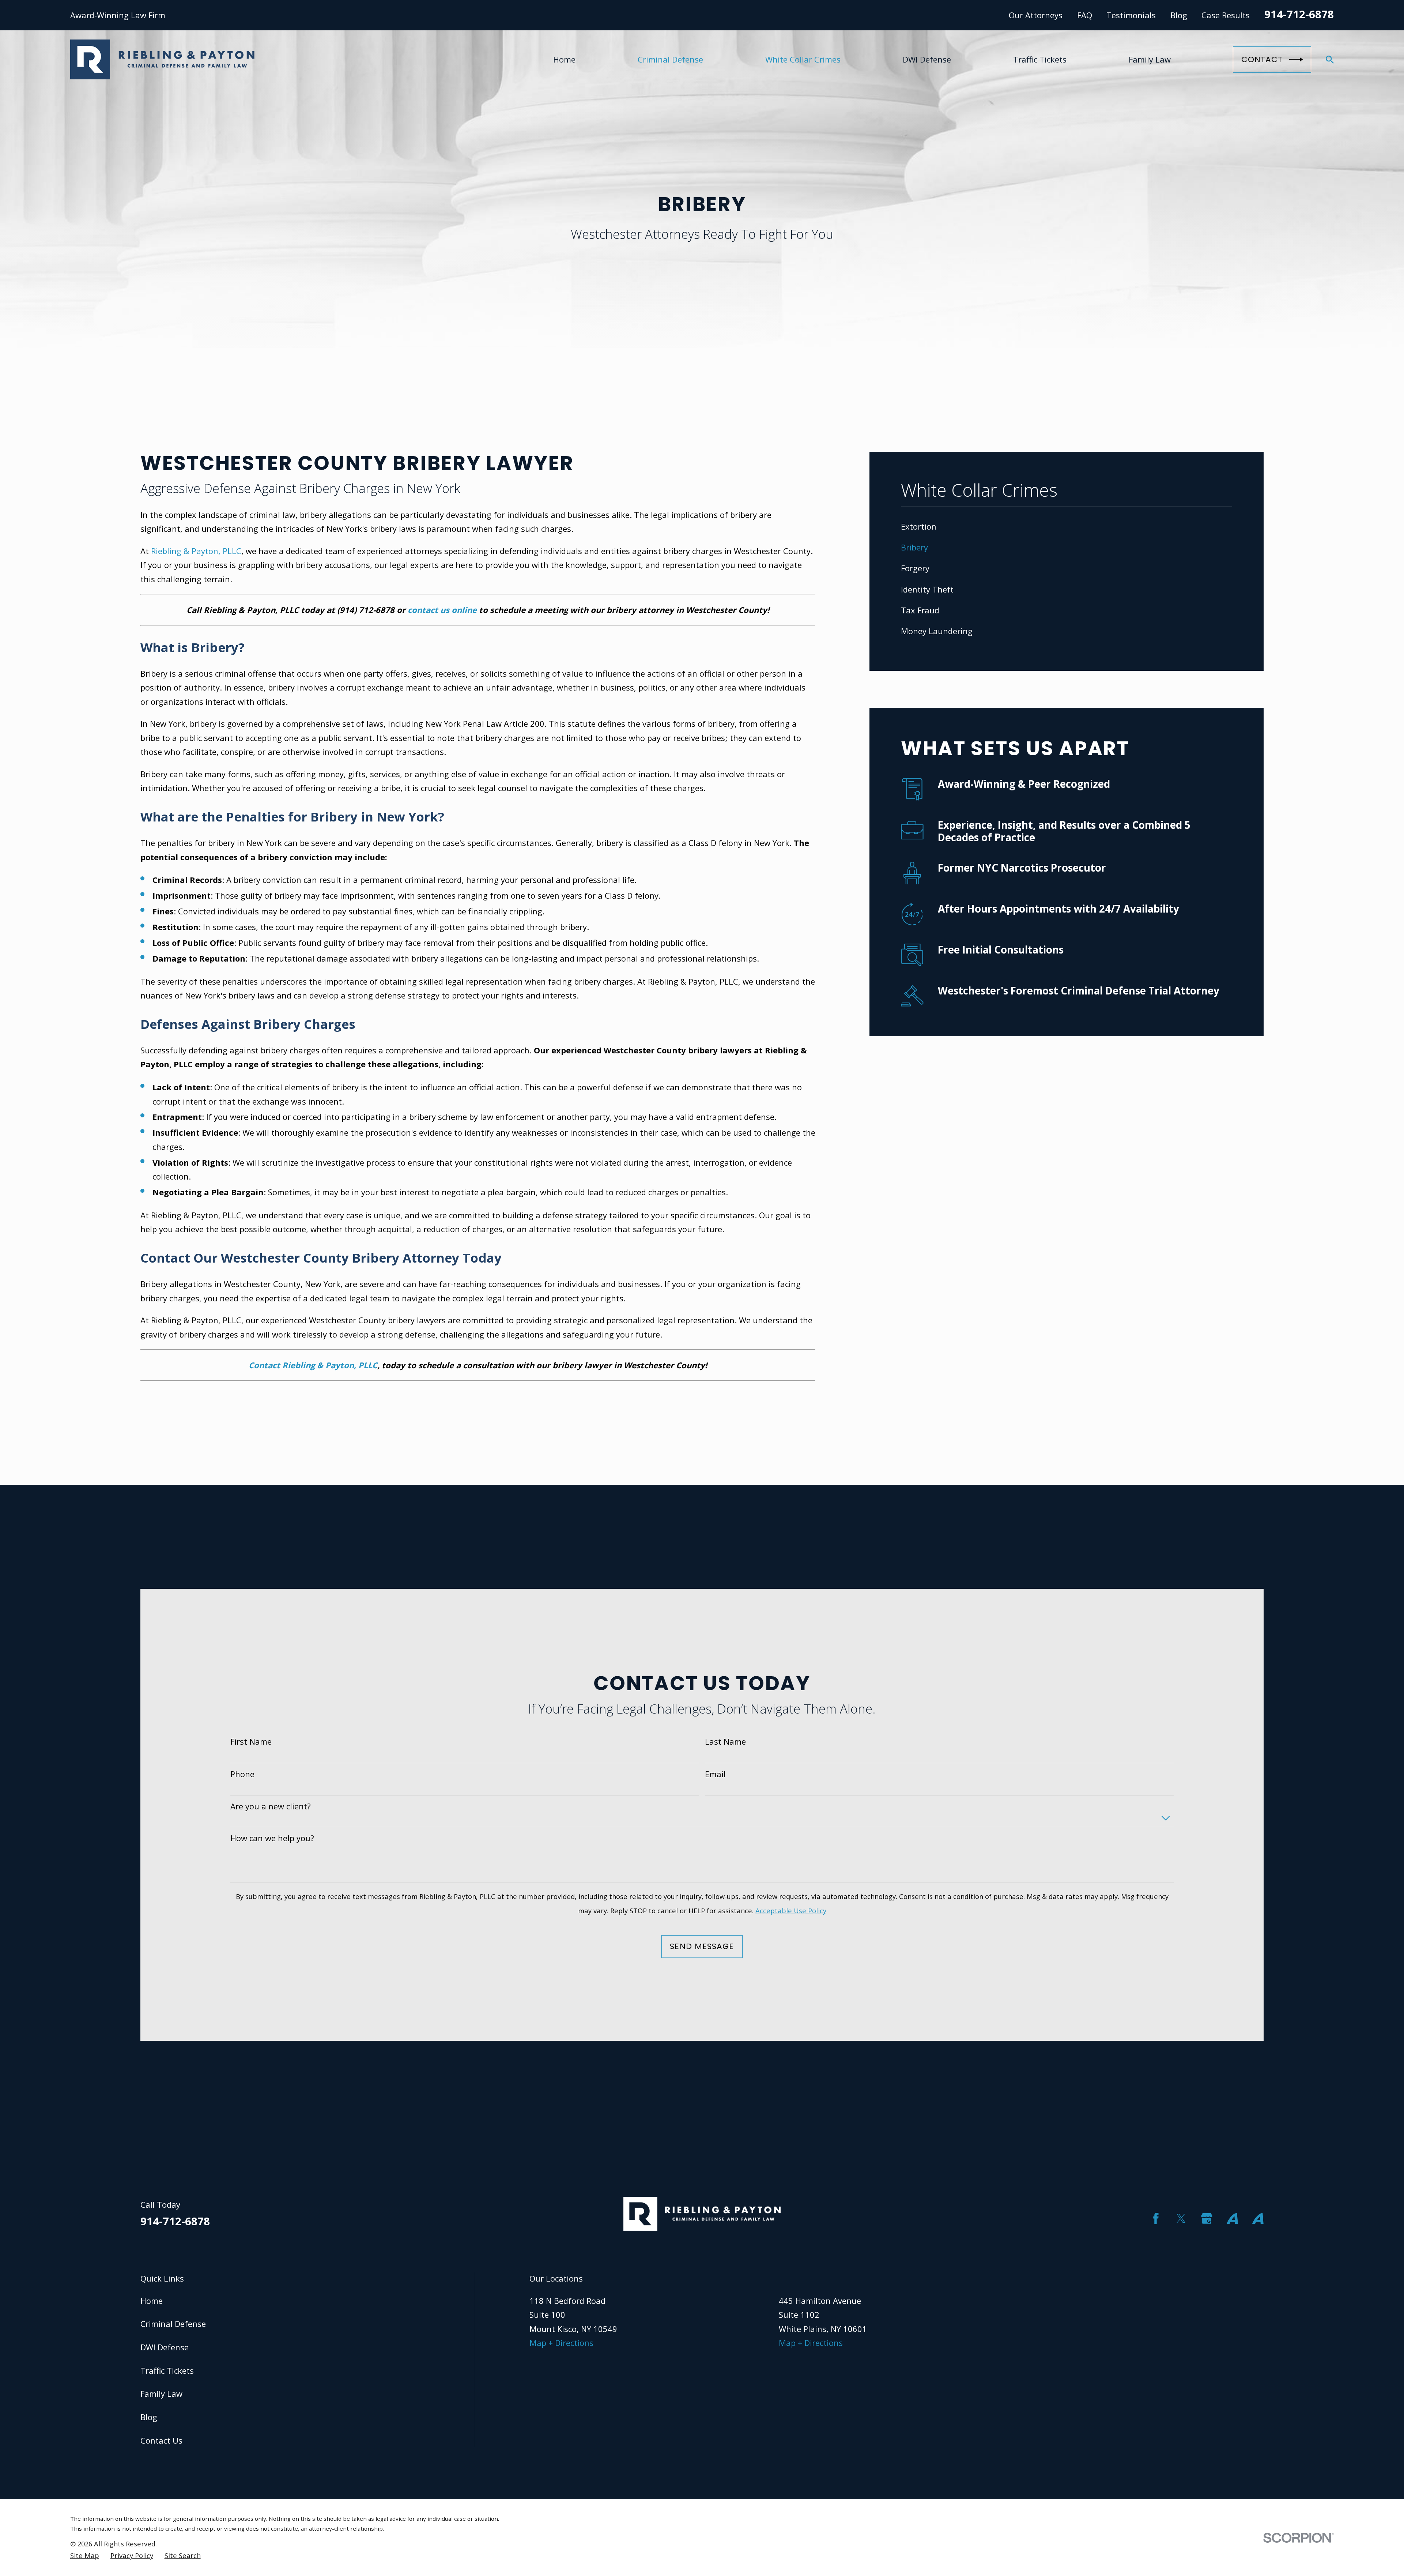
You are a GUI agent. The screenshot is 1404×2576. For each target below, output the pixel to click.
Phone (242, 1774)
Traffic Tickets (167, 2370)
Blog (1179, 15)
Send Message (702, 1946)
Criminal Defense (173, 2324)
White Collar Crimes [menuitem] (803, 59)
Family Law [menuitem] (1150, 59)
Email (715, 1774)
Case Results (1226, 15)
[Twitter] (1181, 2218)
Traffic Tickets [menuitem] (1040, 59)
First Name (251, 1741)
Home (152, 2301)
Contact (1262, 59)
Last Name (725, 1741)
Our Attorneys (1036, 15)
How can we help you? (272, 1838)
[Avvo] (1232, 2218)
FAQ (1085, 15)
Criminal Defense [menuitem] (670, 59)
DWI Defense (165, 2347)
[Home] (162, 59)
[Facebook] (1156, 2218)
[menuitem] (1067, 527)
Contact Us (161, 2440)
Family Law (161, 2393)
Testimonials (1131, 15)
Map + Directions (561, 2343)
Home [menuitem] (564, 59)
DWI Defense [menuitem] (927, 59)
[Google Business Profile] (1207, 2218)
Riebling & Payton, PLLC (196, 551)
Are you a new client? (271, 1806)
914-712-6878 (1299, 14)
